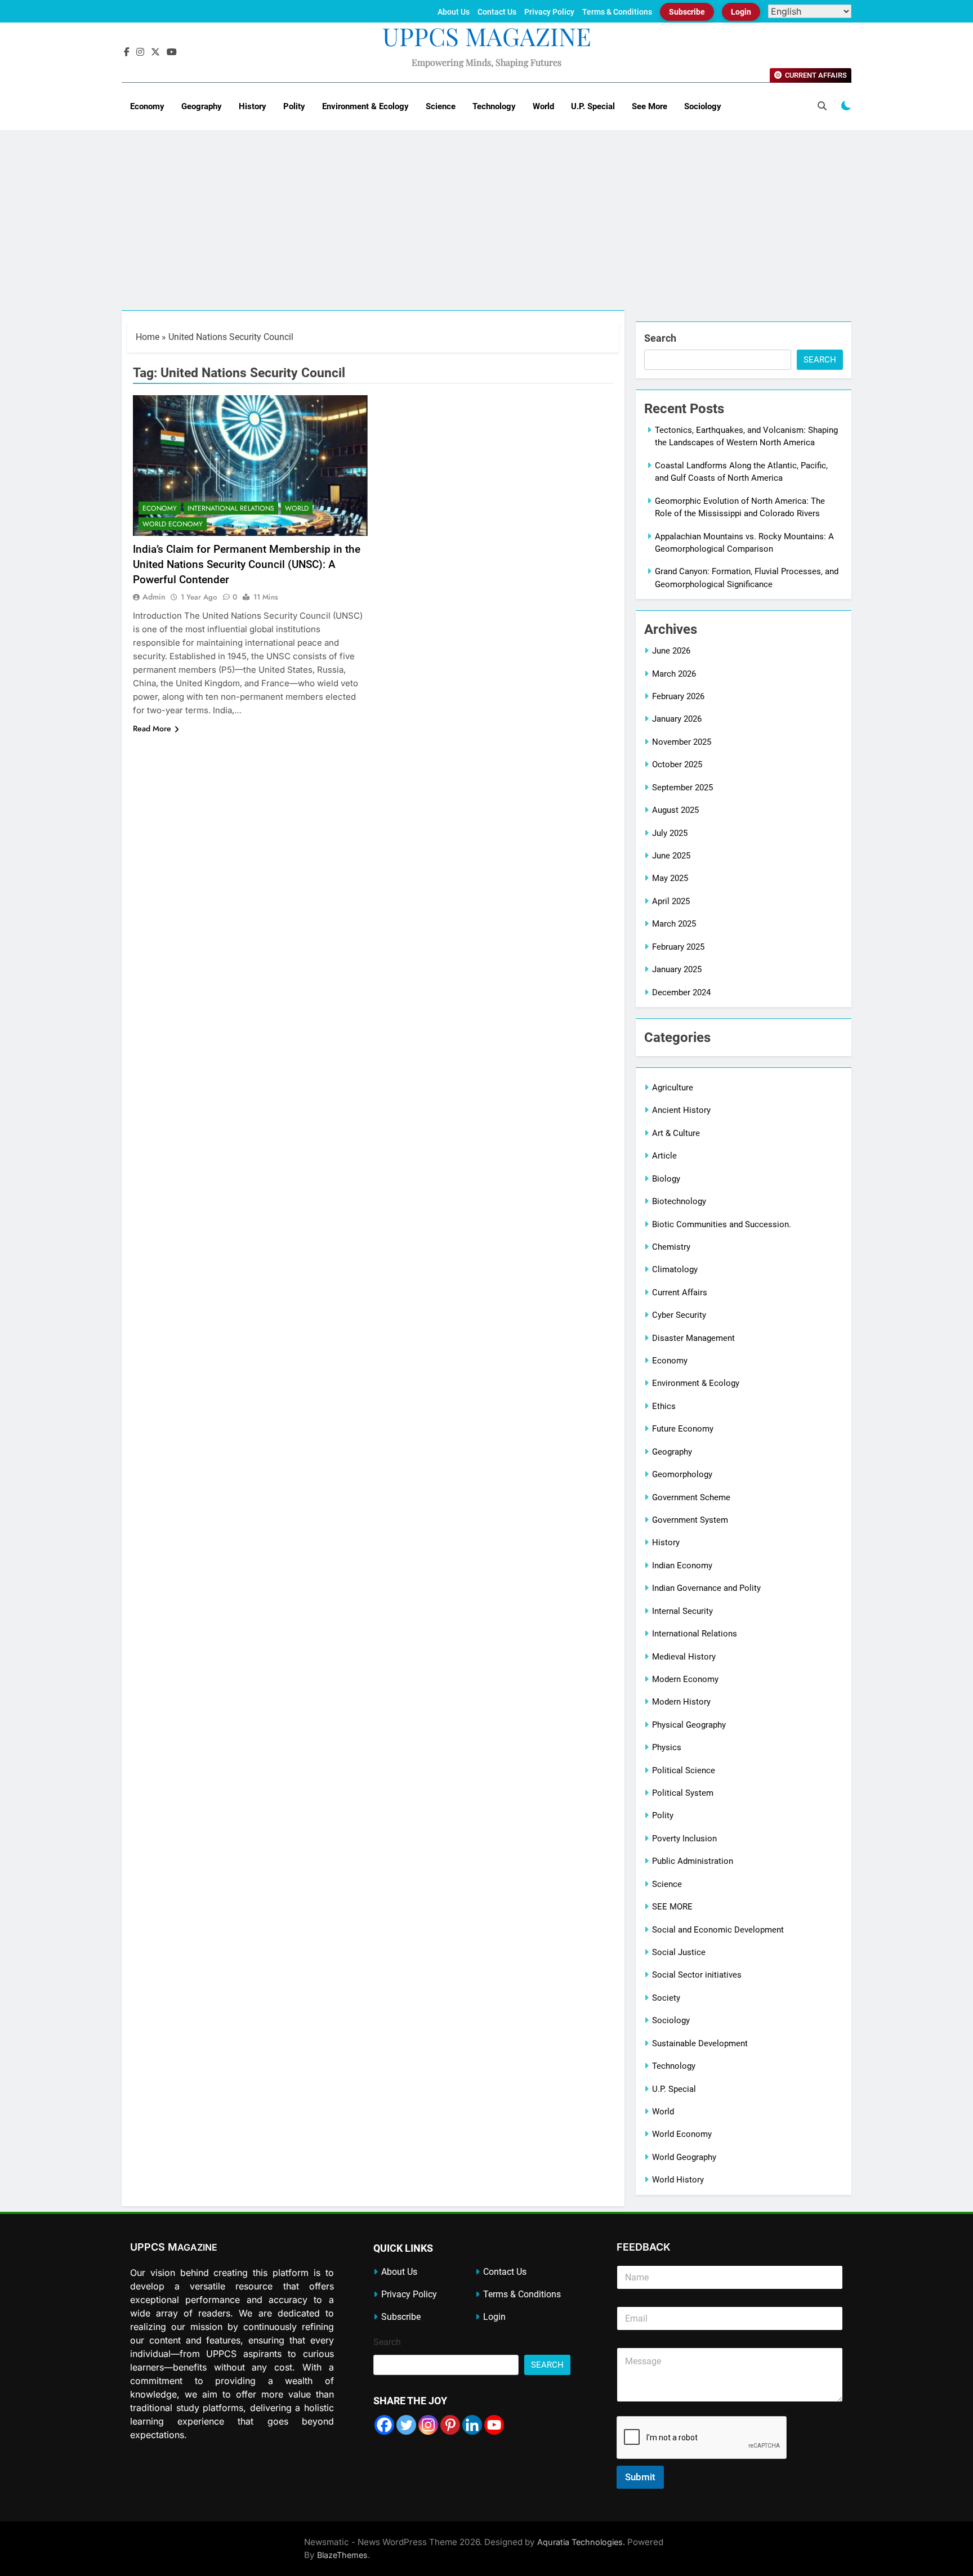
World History (678, 2180)
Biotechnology (679, 1201)
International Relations (231, 508)
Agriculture (673, 1088)
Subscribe (687, 12)
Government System (690, 1520)
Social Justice (679, 1952)
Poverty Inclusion (684, 1839)
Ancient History (681, 1110)
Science (441, 106)
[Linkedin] (472, 2425)
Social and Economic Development (718, 1930)
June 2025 (671, 856)
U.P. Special (593, 106)
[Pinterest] (450, 2425)
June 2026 (671, 651)
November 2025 (682, 742)
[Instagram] (428, 2425)
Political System (683, 1793)
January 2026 (677, 719)
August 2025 (675, 810)
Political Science (684, 1770)
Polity (294, 106)
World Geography (684, 2157)
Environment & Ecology (365, 106)
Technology (494, 106)
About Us (454, 12)
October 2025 (677, 764)
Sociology (703, 106)
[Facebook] (384, 2425)
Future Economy (683, 1429)
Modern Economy (685, 1679)
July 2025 (670, 833)
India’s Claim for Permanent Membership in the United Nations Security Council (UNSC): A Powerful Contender (247, 564)
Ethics (664, 1406)
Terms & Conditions (617, 12)
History (253, 106)
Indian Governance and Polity (706, 1588)
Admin (154, 597)
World (543, 106)
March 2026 (674, 674)
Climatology (675, 1269)
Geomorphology (682, 1474)
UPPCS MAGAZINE (487, 36)
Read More (152, 728)
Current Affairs (680, 1293)
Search (660, 338)
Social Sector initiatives (697, 1975)
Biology (666, 1179)
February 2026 (678, 696)
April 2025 (671, 901)
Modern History (681, 1702)
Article (664, 1156)
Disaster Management (693, 1338)
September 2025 (682, 788)
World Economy (173, 524)
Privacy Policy (549, 12)
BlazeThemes (342, 2555)
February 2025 (678, 947)
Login (741, 12)
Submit (640, 2477)
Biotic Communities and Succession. (722, 1224)
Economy (147, 106)
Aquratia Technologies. (581, 2542)
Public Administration (693, 1861)
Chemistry (671, 1247)
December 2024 (681, 992)
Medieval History (684, 1657)
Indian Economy (682, 1566)
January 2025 (677, 969)
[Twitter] (406, 2425)
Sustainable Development (700, 2043)
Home (148, 337)
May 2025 (670, 878)
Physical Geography (689, 1725)
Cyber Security (679, 1315)
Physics (667, 1747)
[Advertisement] (486, 226)
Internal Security (682, 1611)
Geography (202, 106)
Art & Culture (676, 1133)
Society (666, 1998)
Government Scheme (691, 1497)
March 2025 (674, 924)
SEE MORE (672, 1907)
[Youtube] (494, 2425)
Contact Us (497, 12)
